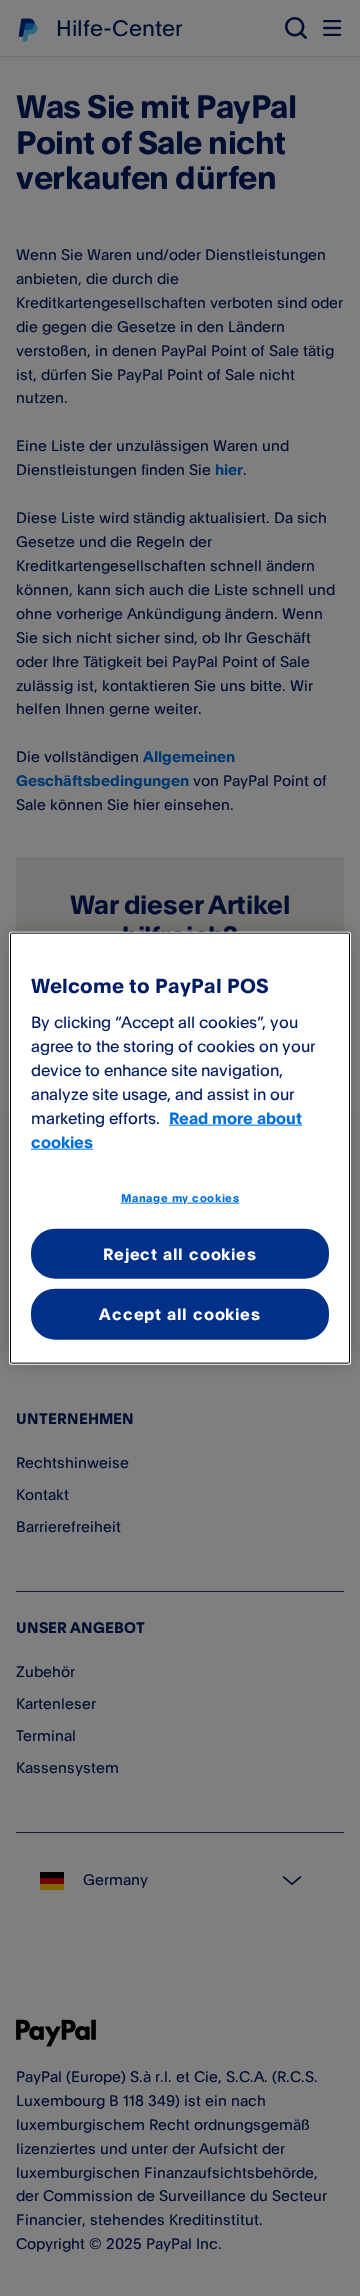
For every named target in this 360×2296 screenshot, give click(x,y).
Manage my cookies (180, 1198)
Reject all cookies (179, 1254)
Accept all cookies (179, 1314)
